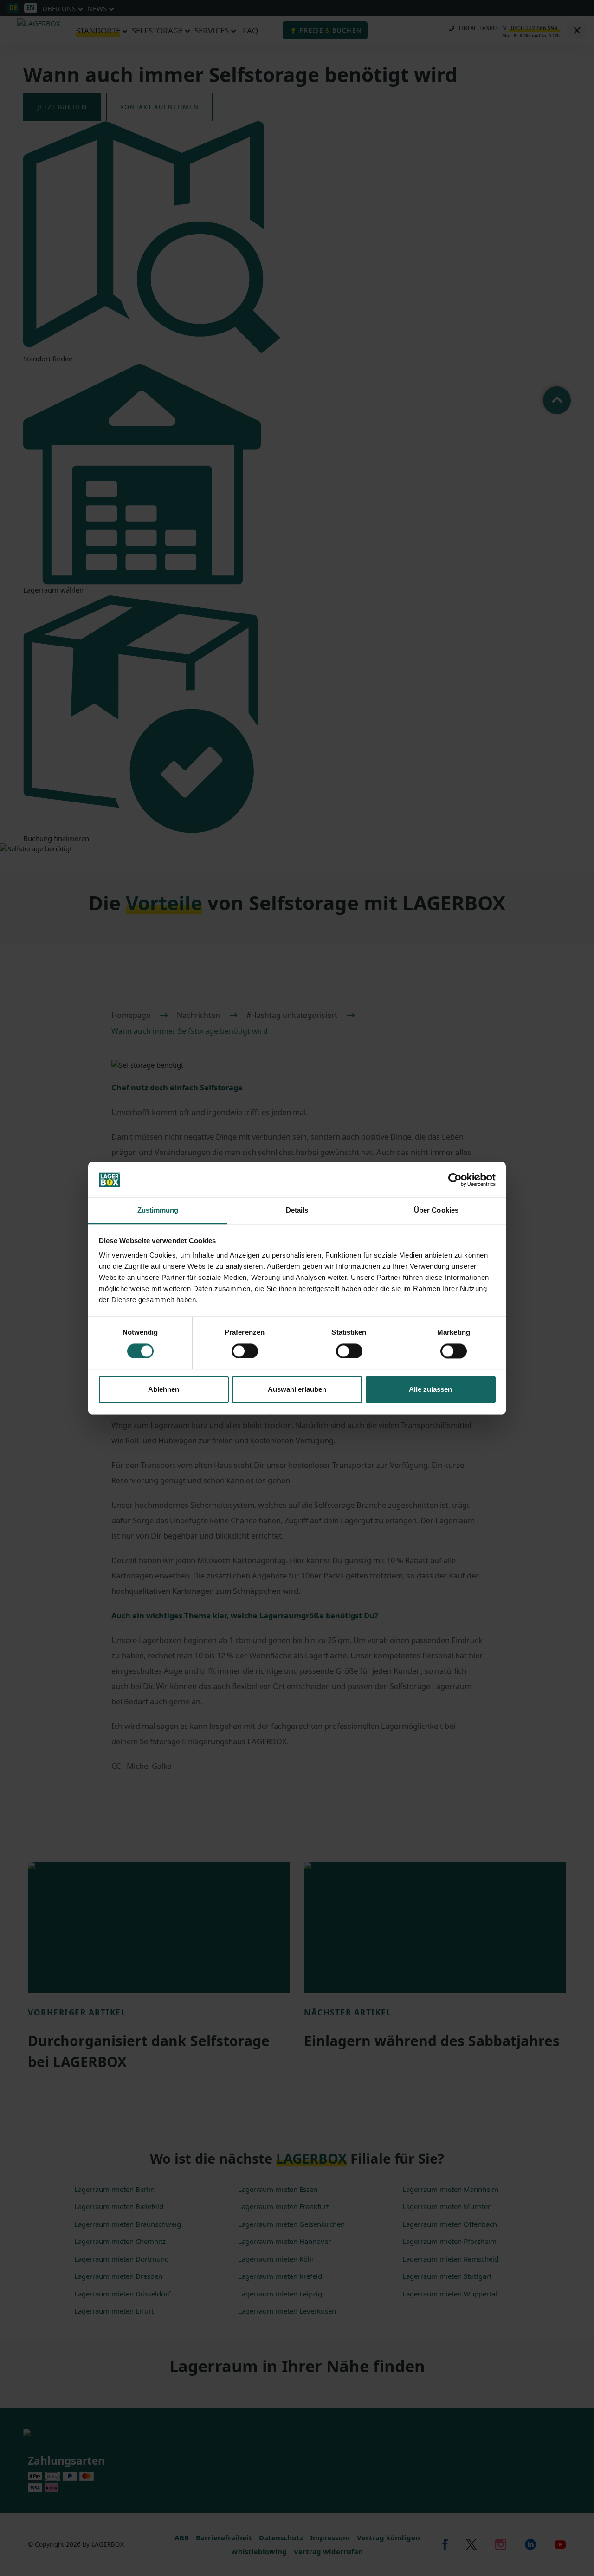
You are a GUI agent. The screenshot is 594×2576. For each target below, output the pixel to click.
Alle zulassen (430, 1390)
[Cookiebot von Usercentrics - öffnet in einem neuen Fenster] (455, 1180)
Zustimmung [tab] (158, 1210)
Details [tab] (297, 1210)
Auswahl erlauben (297, 1390)
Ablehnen (164, 1390)
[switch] (245, 1351)
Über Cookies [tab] (436, 1210)
